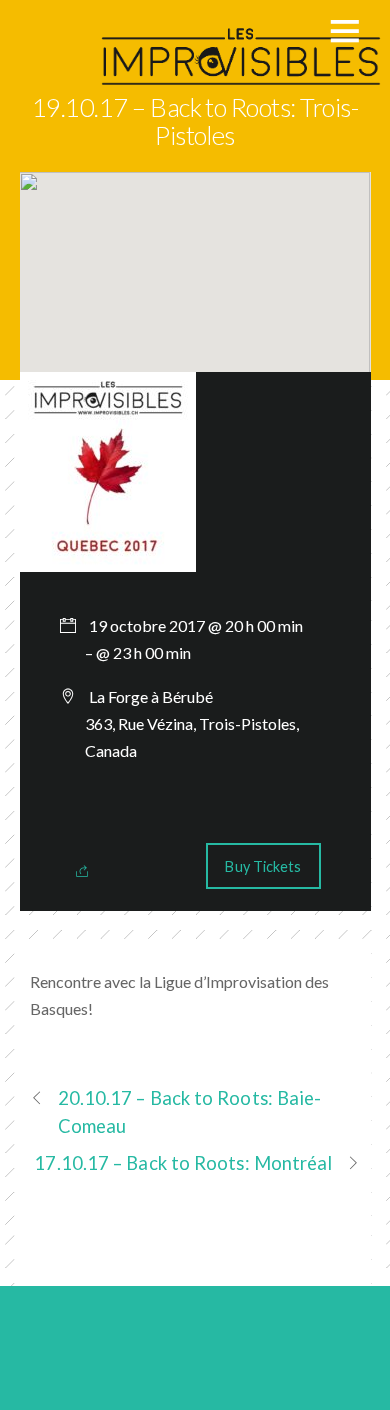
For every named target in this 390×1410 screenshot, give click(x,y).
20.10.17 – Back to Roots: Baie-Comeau (190, 1111)
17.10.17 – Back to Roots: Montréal (183, 1163)
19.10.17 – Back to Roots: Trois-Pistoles (195, 121)
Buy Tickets (263, 866)
